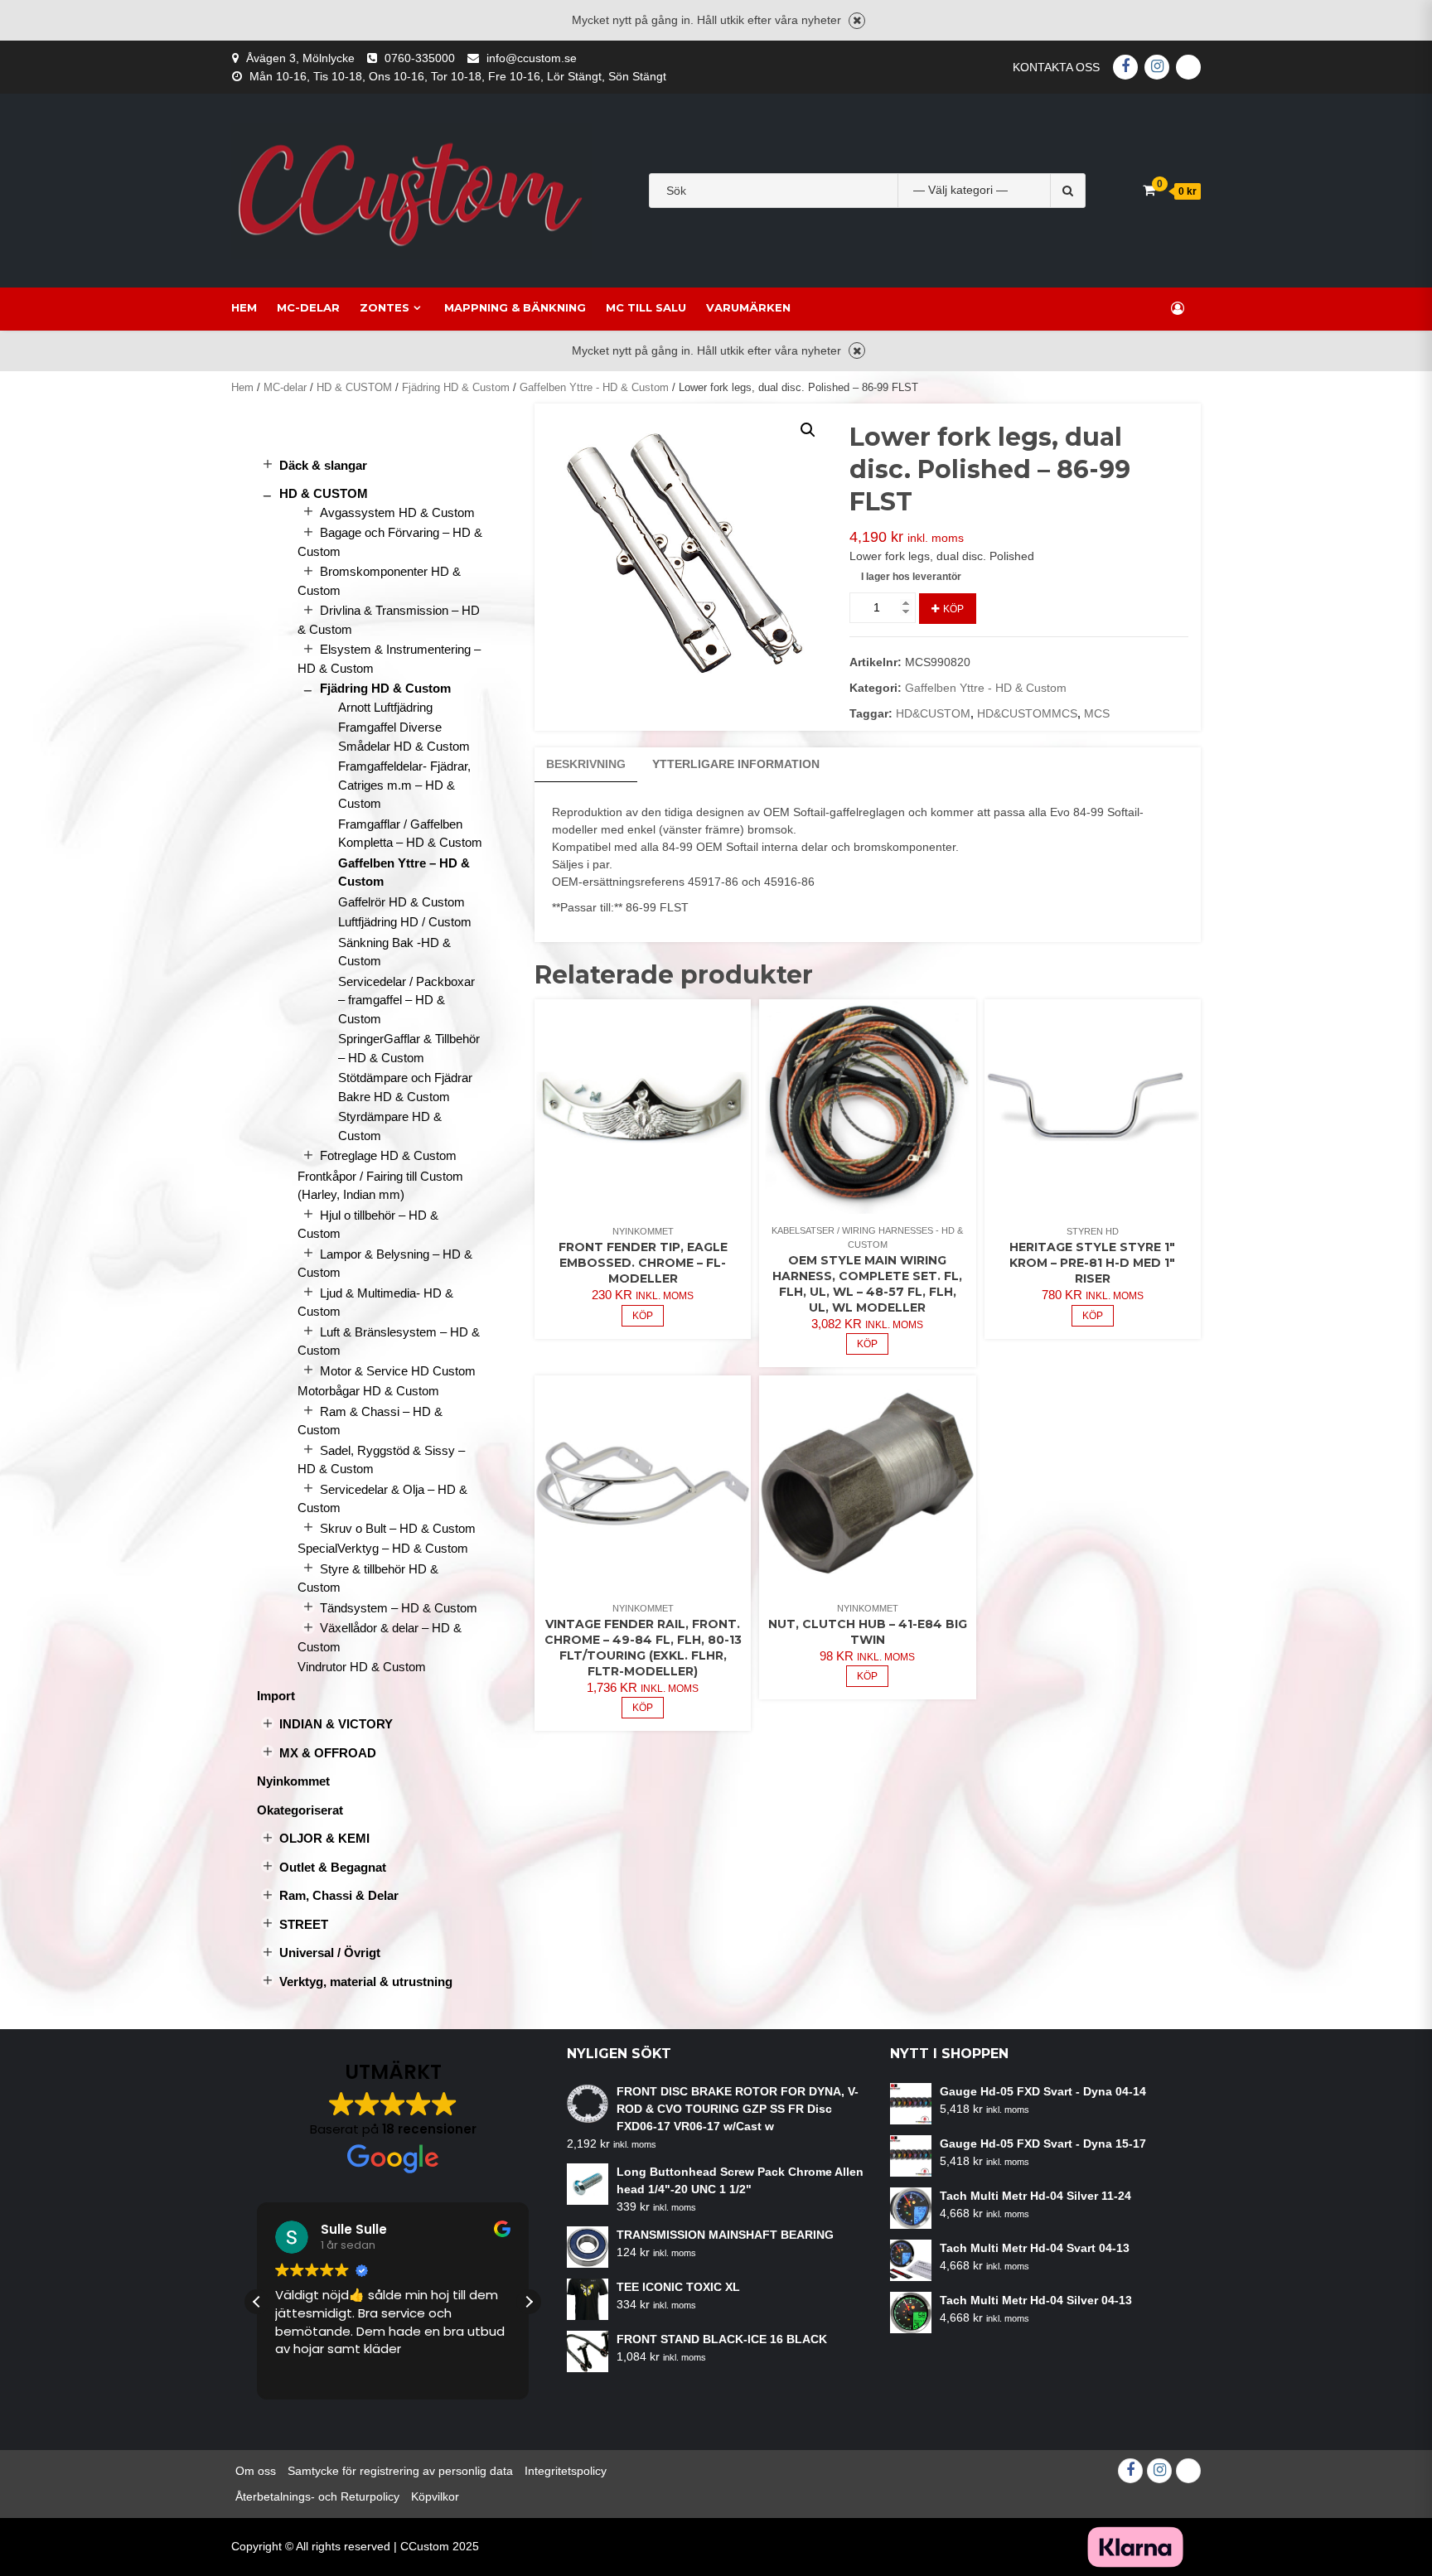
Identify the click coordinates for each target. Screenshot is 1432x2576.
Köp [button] (643, 1316)
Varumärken (748, 307)
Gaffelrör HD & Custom (402, 902)
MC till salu (646, 307)
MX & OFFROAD (328, 1753)
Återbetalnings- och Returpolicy (317, 2496)
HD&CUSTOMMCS (1027, 713)
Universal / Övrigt (330, 1953)
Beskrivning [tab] (586, 764)
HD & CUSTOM (354, 387)
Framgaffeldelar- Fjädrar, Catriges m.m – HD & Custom (404, 785)
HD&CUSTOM (933, 713)
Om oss (256, 2471)
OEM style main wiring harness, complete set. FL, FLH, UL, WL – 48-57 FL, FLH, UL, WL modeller (867, 1284)
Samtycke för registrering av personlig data (400, 2471)
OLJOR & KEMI (324, 1838)
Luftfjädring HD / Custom (405, 922)
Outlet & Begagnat (333, 1867)
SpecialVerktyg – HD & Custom (383, 1548)
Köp (953, 609)
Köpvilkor (435, 2496)
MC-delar (308, 307)
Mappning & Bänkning (515, 307)
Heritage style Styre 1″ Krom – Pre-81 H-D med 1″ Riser (1092, 1263)
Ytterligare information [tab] (736, 764)
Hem (244, 307)
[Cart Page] (1149, 190)
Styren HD (1093, 1231)
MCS (1097, 713)
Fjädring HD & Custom (456, 387)
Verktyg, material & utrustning (366, 1982)
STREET (304, 1924)
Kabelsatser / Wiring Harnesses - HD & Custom (867, 1237)
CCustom (425, 2546)
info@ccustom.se (532, 58)
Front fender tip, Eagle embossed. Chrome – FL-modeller (643, 1263)
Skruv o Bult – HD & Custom (398, 1528)
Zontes (385, 307)
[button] (808, 430)
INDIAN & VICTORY (336, 1724)
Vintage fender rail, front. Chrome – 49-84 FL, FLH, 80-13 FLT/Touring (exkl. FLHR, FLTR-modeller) (643, 1648)
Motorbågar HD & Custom (368, 1391)
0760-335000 (420, 58)
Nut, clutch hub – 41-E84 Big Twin (868, 1632)
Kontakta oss (1056, 67)
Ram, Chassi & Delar (339, 1895)
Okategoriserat (300, 1810)
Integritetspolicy (566, 2471)
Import (276, 1696)
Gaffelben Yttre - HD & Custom (594, 387)
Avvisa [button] (857, 21)
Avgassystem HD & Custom (397, 512)
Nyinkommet (643, 1231)
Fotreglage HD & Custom (388, 1155)
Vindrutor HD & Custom (362, 1667)
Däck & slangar (323, 465)
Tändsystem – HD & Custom (399, 1608)
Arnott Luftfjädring (385, 707)
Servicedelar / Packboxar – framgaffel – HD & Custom (406, 1000)
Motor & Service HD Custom (398, 1371)
